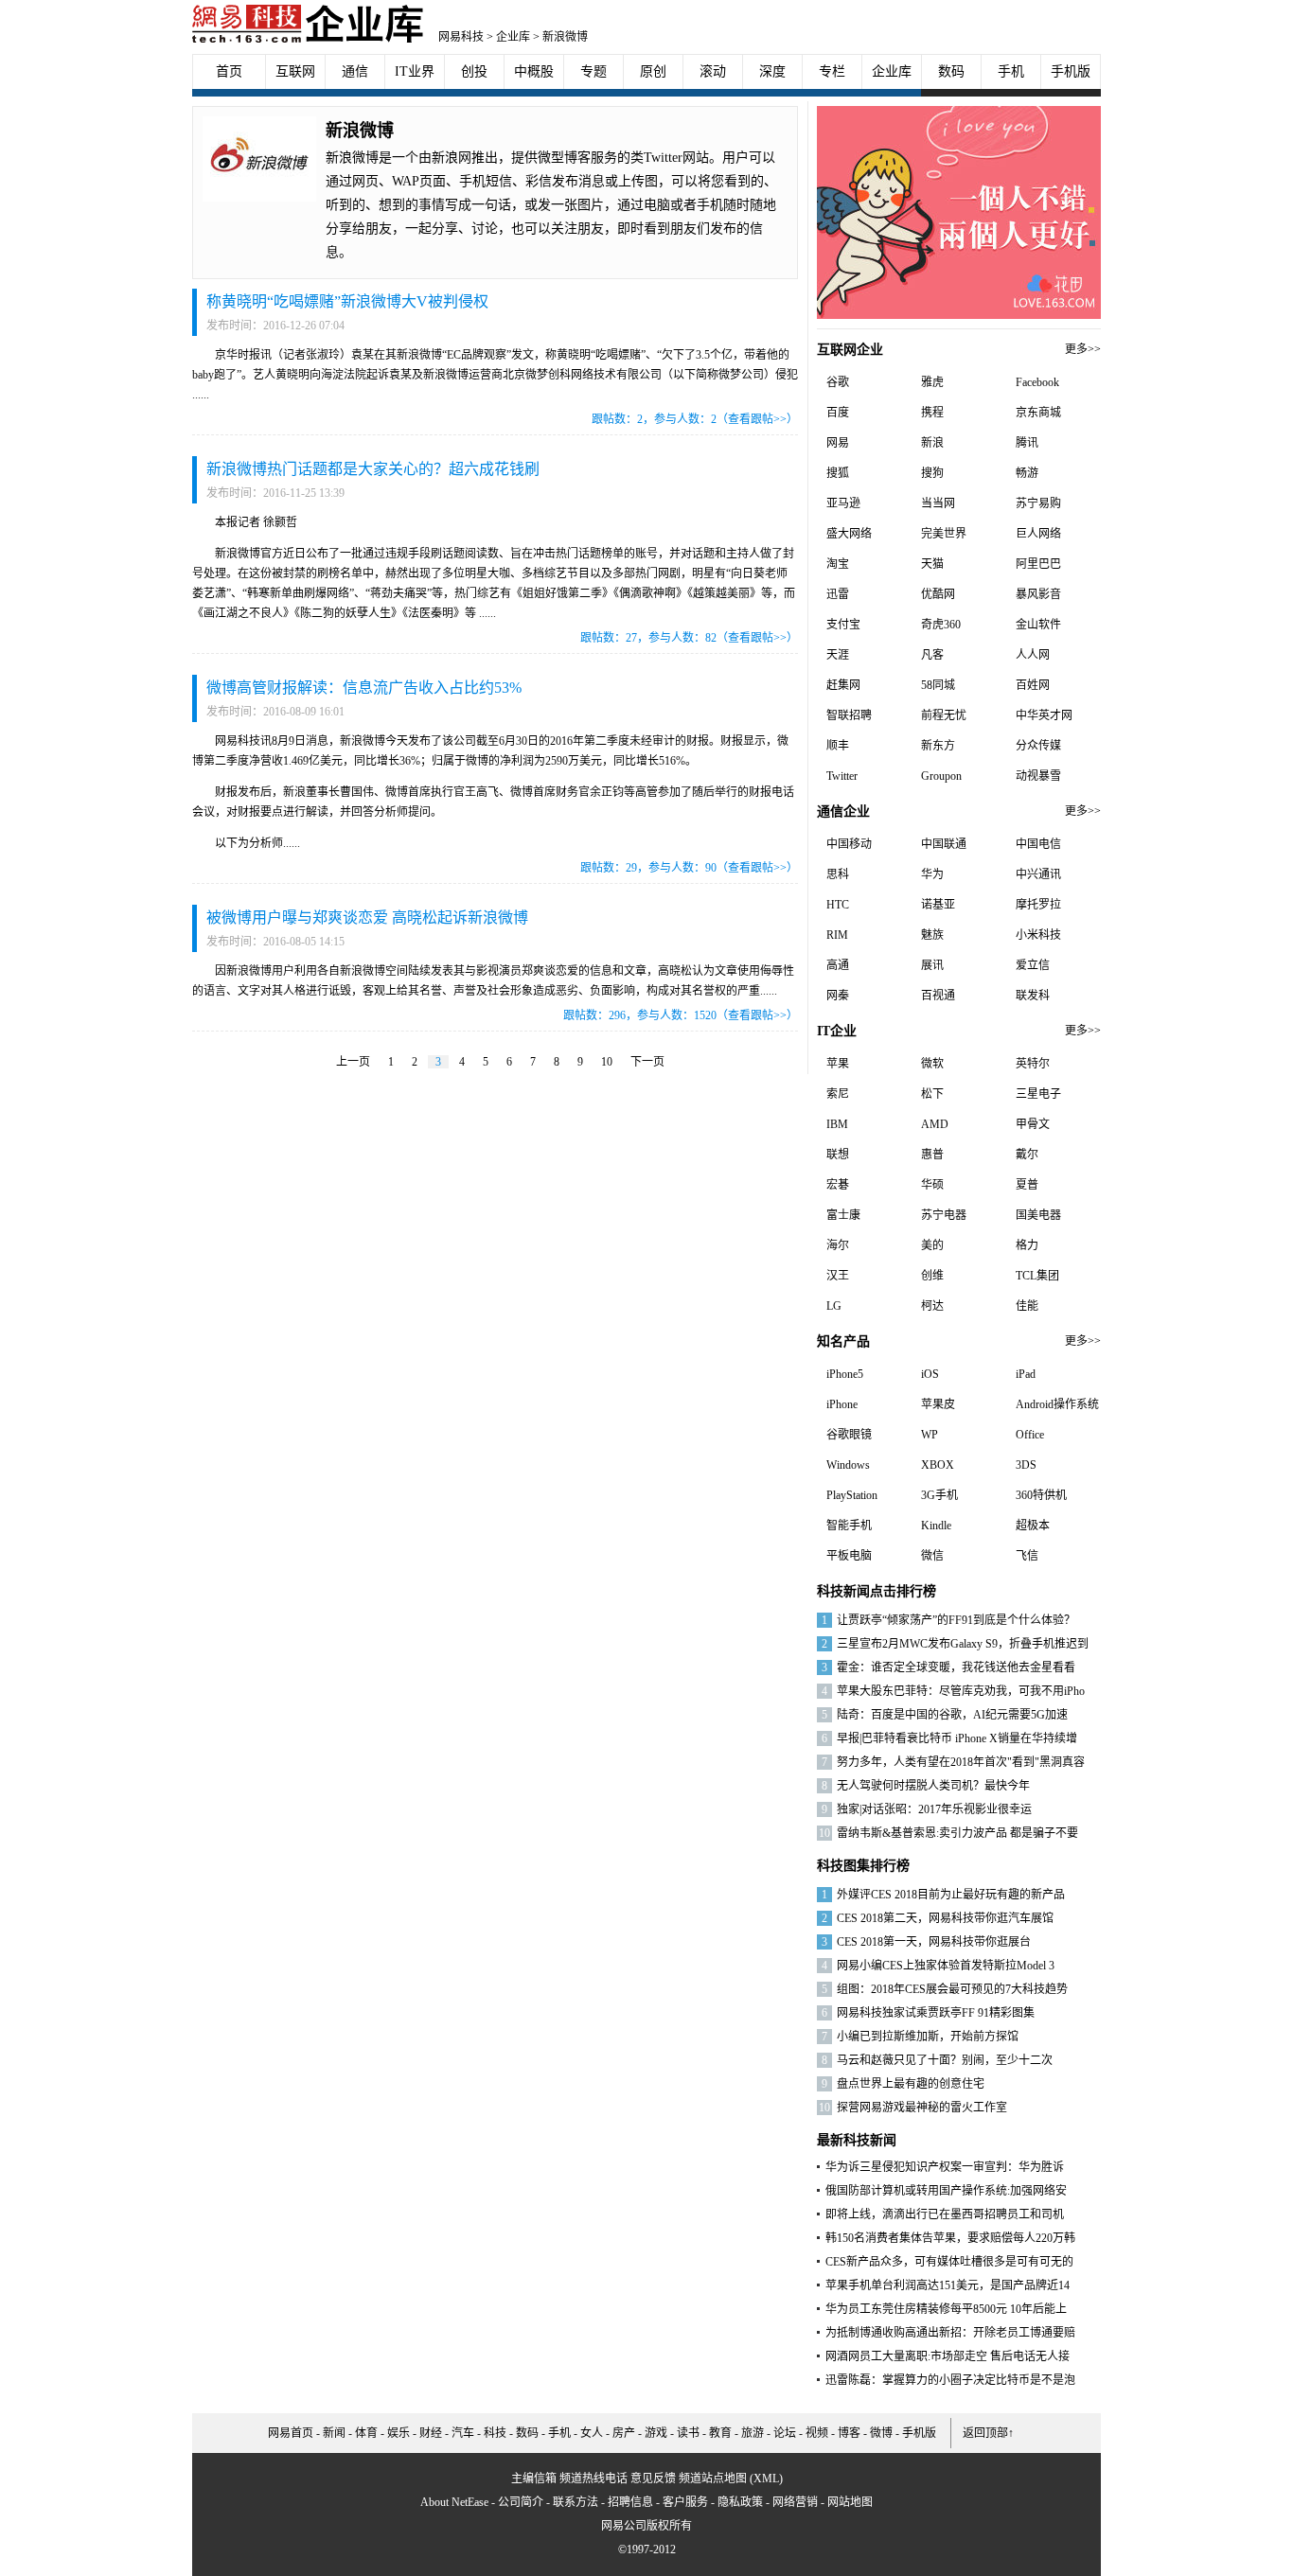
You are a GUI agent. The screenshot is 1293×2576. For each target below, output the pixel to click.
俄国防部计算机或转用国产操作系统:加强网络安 (946, 2191)
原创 (653, 71)
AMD (935, 1124)
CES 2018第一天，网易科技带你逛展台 (934, 1942)
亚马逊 (843, 503)
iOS (930, 1374)
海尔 (838, 1245)
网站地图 (850, 2502)
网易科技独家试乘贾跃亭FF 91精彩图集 (936, 2013)
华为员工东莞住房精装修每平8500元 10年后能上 (946, 2309)
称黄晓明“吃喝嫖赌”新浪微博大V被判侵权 (347, 301)
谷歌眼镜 (849, 1435)
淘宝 (838, 564)
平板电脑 (849, 1556)
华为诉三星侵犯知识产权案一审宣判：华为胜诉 (945, 2167)
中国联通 (944, 844)
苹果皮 (938, 1404)
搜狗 (932, 473)
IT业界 (415, 71)
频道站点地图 (713, 2479)
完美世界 (944, 534)
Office (1030, 1435)
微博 (881, 2433)
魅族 (932, 935)
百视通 (938, 996)
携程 (932, 413)
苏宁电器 (944, 1215)
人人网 (1033, 655)
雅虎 (932, 382)
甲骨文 (1033, 1124)
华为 (932, 874)
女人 (592, 2433)
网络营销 (795, 2502)
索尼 (838, 1094)
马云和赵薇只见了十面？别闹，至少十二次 (945, 2060)
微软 (932, 1064)
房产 (624, 2433)
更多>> (1083, 349)
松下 (932, 1094)
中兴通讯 (1038, 874)
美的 (932, 1245)
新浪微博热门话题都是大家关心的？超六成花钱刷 (373, 469)
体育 (366, 2433)
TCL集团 (1037, 1276)
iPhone (842, 1404)
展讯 (932, 965)
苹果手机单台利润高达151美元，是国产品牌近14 (948, 2285)
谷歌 (838, 382)
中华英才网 (1044, 715)
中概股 (534, 71)
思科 (838, 874)
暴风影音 (1038, 594)
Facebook (1037, 382)
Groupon (941, 776)
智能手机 (849, 1526)
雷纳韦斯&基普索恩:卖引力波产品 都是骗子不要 (957, 1833)
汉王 (838, 1276)
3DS (1026, 1465)
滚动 (713, 71)
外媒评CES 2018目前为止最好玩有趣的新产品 (951, 1895)
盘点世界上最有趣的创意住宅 (911, 2084)
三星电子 (1038, 1094)
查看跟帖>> (757, 419)
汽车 (463, 2433)
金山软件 (1038, 625)
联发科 (1033, 996)
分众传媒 (1038, 746)
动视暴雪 (1038, 776)
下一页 (647, 1062)
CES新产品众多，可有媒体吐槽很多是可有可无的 (949, 2262)
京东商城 (1038, 413)
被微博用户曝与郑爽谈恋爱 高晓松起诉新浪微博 (367, 917)
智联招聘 (849, 715)
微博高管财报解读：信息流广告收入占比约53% (364, 688)
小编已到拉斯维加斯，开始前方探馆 (928, 2037)
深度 (772, 71)
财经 (431, 2433)
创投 (474, 71)
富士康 (843, 1215)
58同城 (938, 685)
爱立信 (1033, 965)
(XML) (766, 2479)
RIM (837, 935)
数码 (951, 71)
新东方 (938, 746)
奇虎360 (941, 625)
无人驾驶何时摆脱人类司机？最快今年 (933, 1786)
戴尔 (1027, 1155)
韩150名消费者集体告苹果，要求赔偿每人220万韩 (950, 2238)
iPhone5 (845, 1374)
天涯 (838, 655)
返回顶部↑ (988, 2433)
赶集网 (843, 685)
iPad (1026, 1374)
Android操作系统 (1057, 1404)
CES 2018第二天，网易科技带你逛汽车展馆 (945, 1918)
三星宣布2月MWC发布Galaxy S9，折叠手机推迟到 (963, 1644)
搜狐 (838, 473)
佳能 (1027, 1306)
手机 (1011, 71)
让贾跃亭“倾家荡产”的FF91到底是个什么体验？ (956, 1620)
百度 (838, 413)
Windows (848, 1465)
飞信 (1027, 1556)
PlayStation (852, 1495)
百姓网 (1033, 685)
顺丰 (838, 746)
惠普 (932, 1155)
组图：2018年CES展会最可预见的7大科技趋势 (952, 1989)
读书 (688, 2433)
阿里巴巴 (1038, 564)
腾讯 (1027, 443)
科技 (495, 2433)
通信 (355, 71)
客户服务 (685, 2502)
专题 (593, 71)
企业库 (513, 37)
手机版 (1071, 71)
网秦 (838, 996)
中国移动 (849, 844)
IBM (837, 1124)
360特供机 (1041, 1495)
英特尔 (1033, 1064)
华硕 (932, 1185)
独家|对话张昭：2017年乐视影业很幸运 (934, 1809)
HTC (838, 905)
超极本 (1033, 1526)
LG (834, 1306)
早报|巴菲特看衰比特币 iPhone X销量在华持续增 (957, 1738)
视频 (817, 2433)
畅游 (1027, 473)
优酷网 (938, 594)
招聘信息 (630, 2502)
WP (930, 1435)
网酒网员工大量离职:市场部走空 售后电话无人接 (948, 2356)
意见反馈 (653, 2479)
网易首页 (291, 2433)
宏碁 (838, 1185)
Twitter (842, 776)
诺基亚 (938, 905)
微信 (932, 1556)
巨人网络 (1038, 534)
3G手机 (939, 1495)
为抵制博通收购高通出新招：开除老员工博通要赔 (950, 2333)
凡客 (932, 655)
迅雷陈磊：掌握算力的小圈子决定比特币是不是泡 (950, 2380)
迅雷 (838, 594)
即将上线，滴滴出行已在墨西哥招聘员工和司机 (945, 2214)
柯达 (932, 1306)
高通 (838, 965)
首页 (229, 71)
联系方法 (576, 2502)
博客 (849, 2433)
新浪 (932, 443)
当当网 (938, 503)
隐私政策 (740, 2502)
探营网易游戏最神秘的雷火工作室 (922, 2108)
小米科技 (1038, 935)
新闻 (334, 2433)
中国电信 (1038, 844)
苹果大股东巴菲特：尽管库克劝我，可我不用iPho (961, 1691)
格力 (1027, 1245)
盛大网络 (849, 534)
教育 (720, 2433)
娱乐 (399, 2433)
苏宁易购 (1038, 503)
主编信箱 (534, 2479)
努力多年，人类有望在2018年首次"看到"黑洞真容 (961, 1762)
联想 (838, 1155)
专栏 (832, 71)
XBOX (938, 1465)
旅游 (753, 2433)
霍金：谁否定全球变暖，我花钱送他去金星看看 (956, 1667)
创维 (932, 1276)
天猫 (932, 564)
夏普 (1027, 1185)
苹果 (838, 1064)
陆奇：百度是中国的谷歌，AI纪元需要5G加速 (952, 1715)
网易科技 (461, 37)
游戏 (656, 2433)
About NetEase (454, 2502)
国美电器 (1038, 1215)
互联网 (295, 71)
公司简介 (521, 2502)
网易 (838, 443)
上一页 (353, 1062)
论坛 (785, 2433)
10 (607, 1062)
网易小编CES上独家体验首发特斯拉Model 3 (946, 1966)
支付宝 (843, 625)
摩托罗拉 (1038, 905)
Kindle (936, 1526)
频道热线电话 (593, 2479)
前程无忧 (944, 715)
